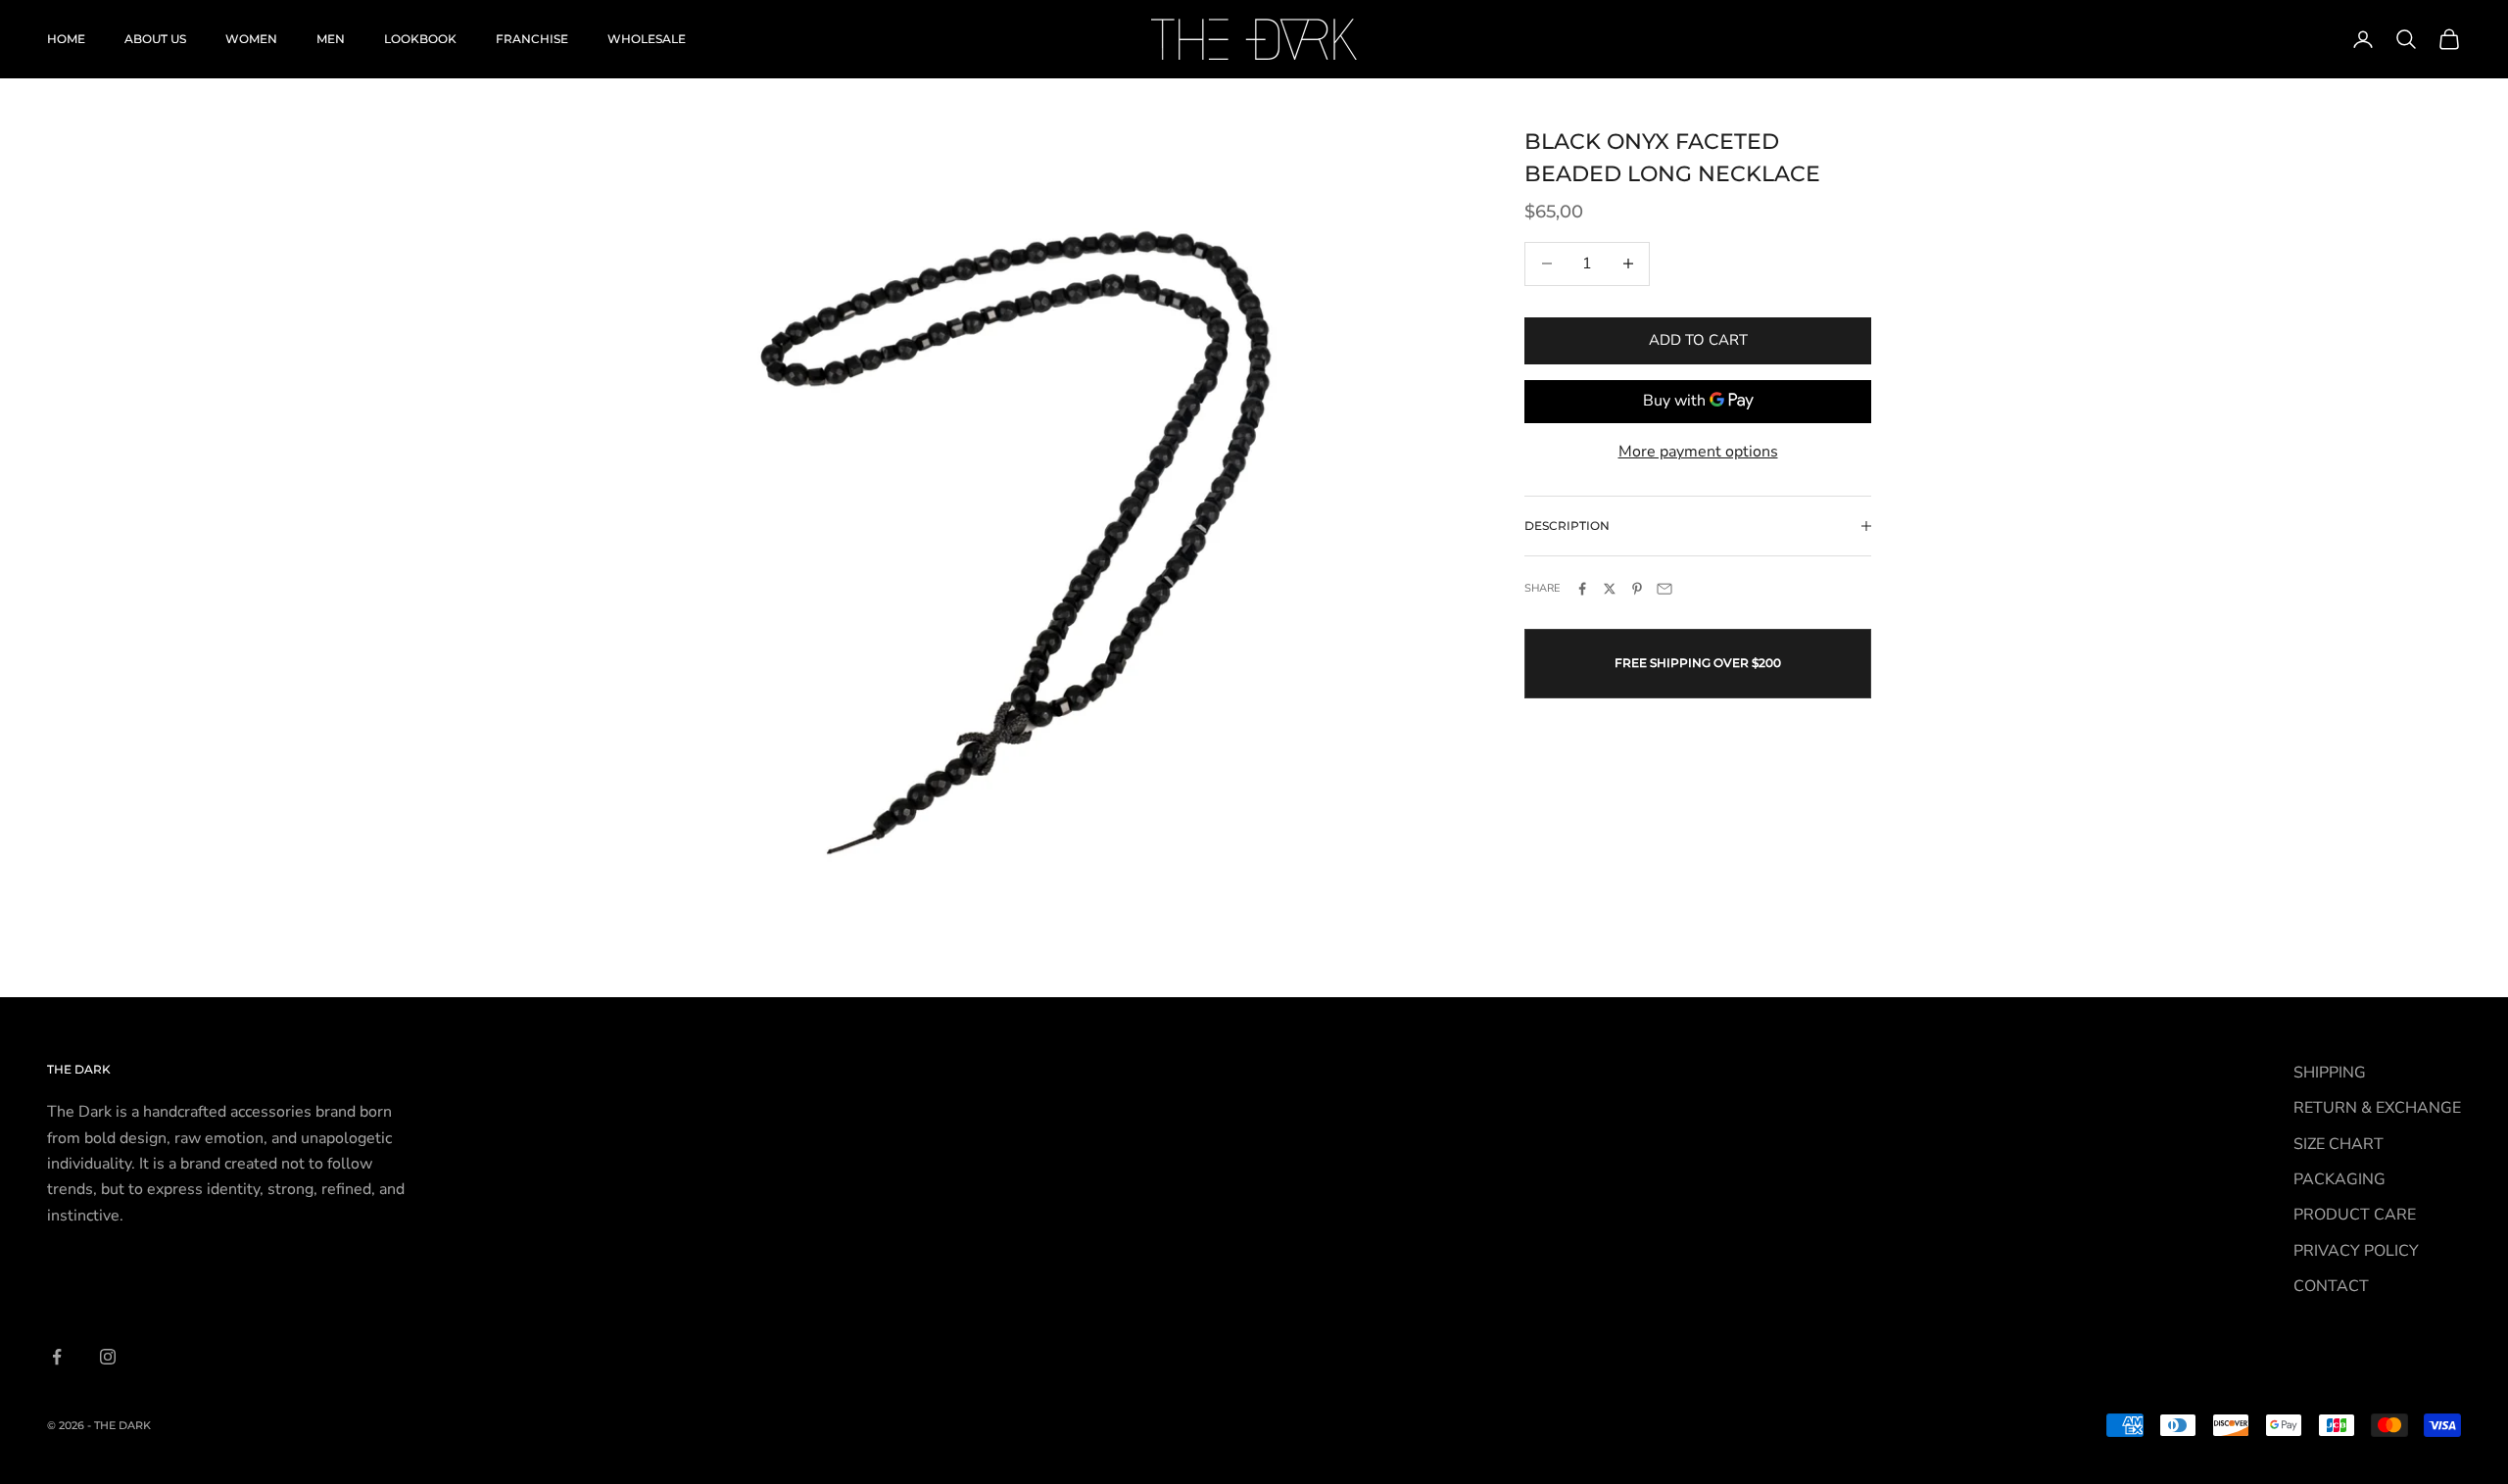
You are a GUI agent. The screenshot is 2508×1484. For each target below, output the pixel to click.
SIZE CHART (2339, 1144)
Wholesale (647, 39)
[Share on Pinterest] (1637, 589)
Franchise (532, 39)
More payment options (1698, 451)
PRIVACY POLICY (2356, 1251)
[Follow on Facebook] (57, 1357)
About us (155, 39)
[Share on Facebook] (1582, 589)
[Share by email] (1664, 589)
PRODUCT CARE (2355, 1215)
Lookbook (420, 39)
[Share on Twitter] (1610, 589)
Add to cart (1698, 340)
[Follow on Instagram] (108, 1357)
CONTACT (2331, 1286)
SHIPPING (2330, 1073)
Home (66, 39)
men (331, 39)
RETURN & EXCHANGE (2377, 1108)
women (251, 39)
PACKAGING (2339, 1179)
